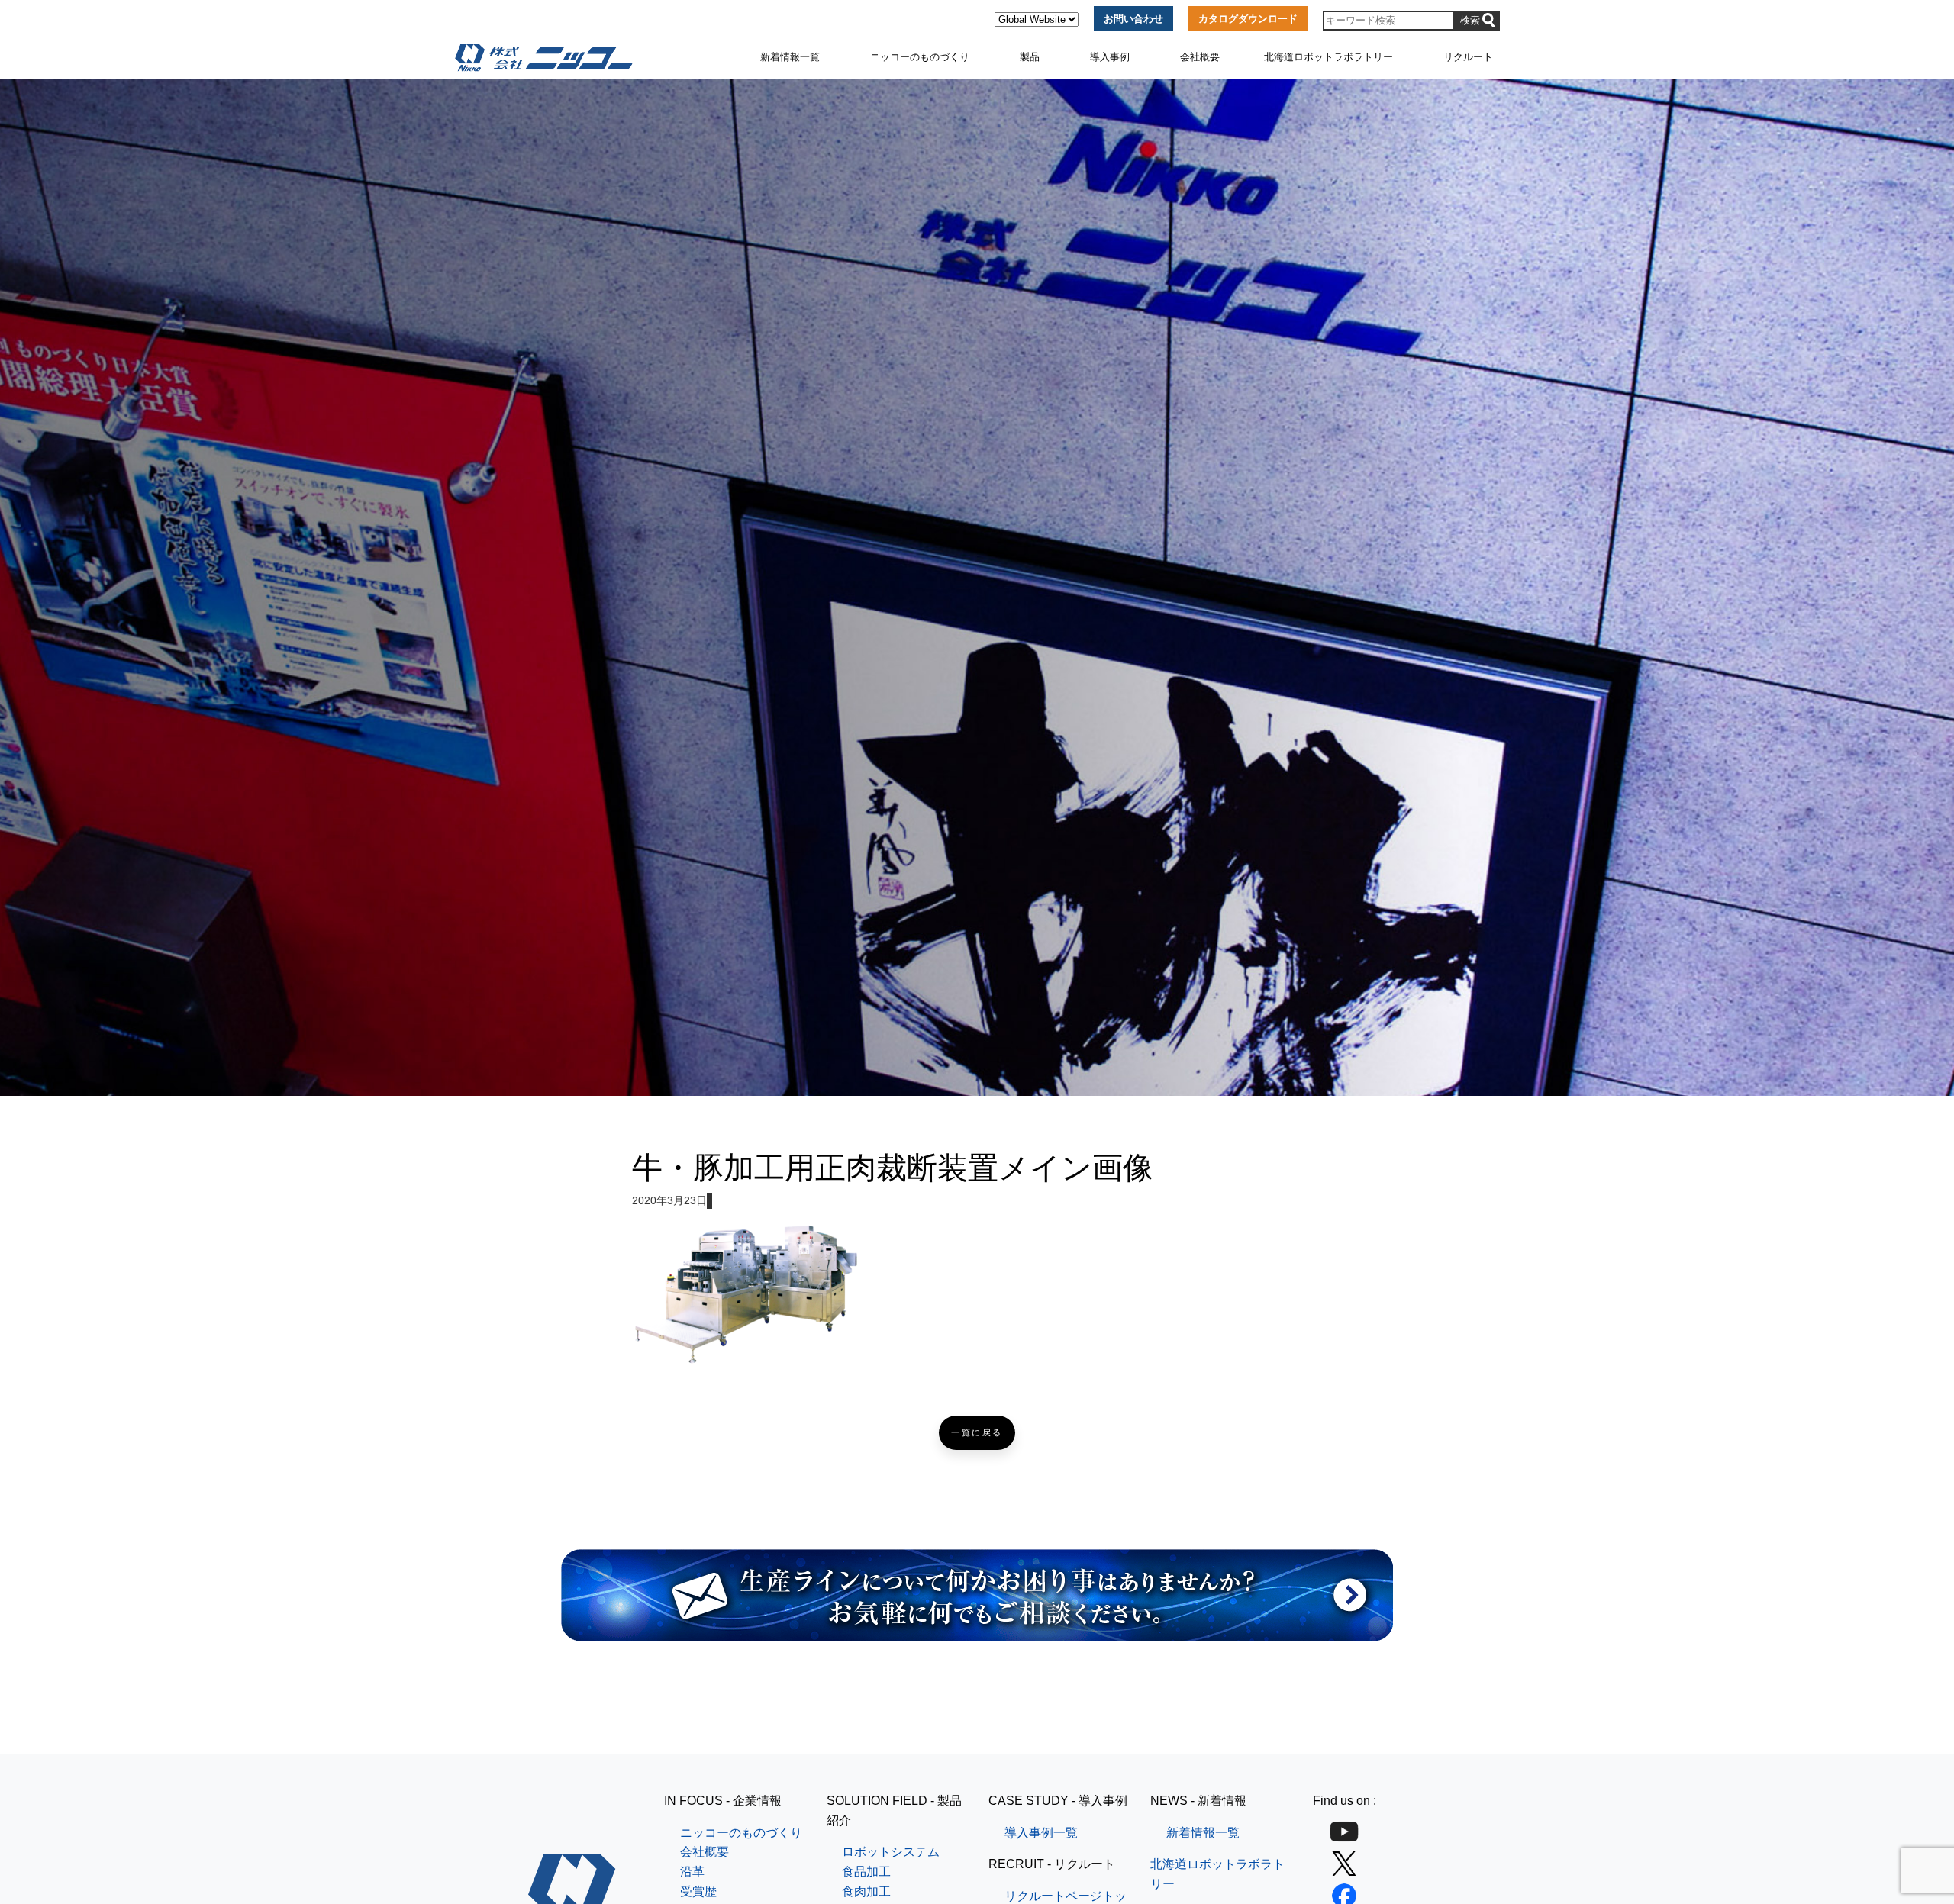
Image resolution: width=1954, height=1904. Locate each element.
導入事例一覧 (1041, 1833)
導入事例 (1110, 57)
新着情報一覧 (790, 57)
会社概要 (1200, 57)
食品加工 (866, 1872)
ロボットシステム (891, 1852)
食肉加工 (866, 1891)
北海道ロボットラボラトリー (1328, 57)
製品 (1030, 57)
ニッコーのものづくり (920, 57)
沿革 (692, 1872)
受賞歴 (698, 1891)
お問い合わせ (1133, 19)
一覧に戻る (977, 1433)
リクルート (1468, 57)
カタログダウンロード (1248, 19)
